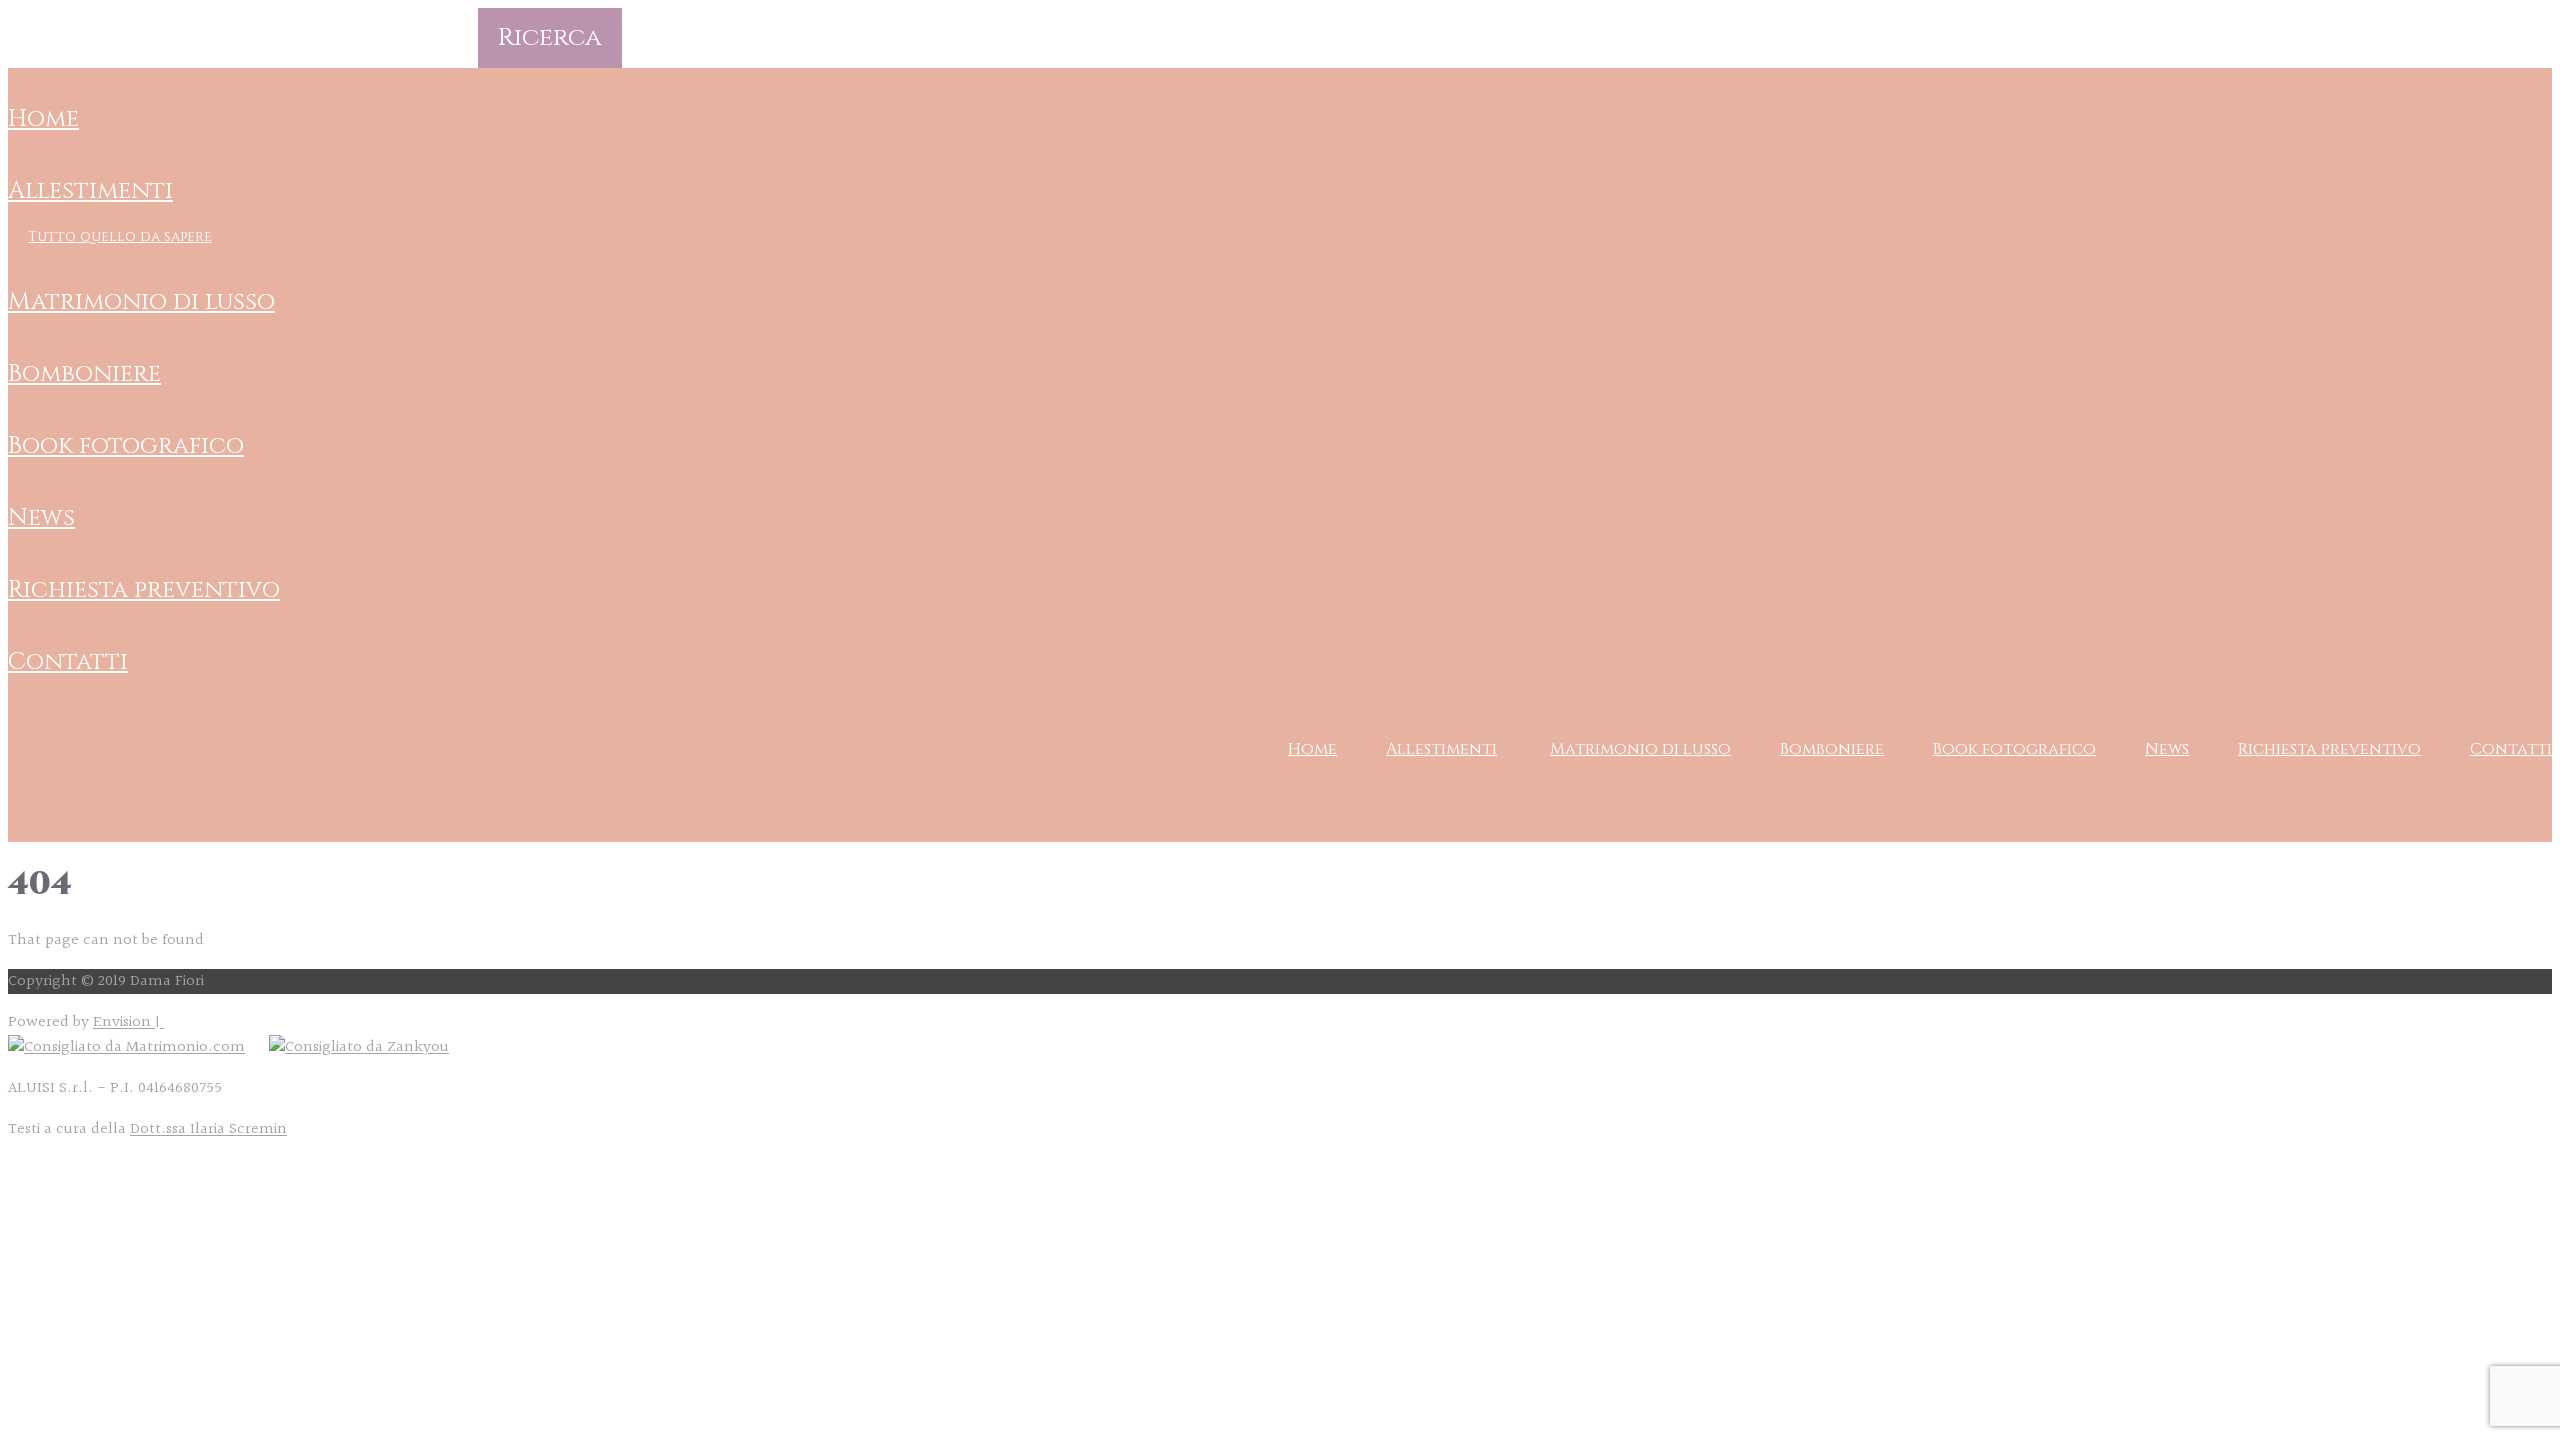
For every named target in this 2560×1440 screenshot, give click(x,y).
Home (43, 119)
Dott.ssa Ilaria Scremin (208, 1129)
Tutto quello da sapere (120, 236)
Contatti (68, 662)
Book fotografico (126, 446)
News (41, 518)
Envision (124, 1022)
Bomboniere (84, 374)
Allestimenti (90, 191)
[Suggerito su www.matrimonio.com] (126, 1047)
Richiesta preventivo (144, 590)
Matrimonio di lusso (141, 302)
